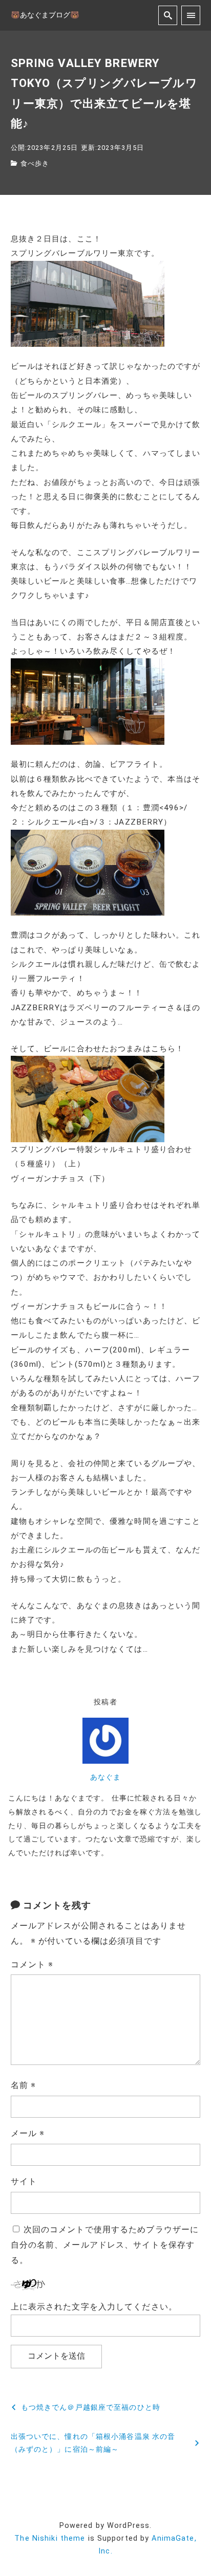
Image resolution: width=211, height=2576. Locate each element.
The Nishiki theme (50, 2538)
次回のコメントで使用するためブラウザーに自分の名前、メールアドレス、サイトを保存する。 (105, 2245)
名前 (24, 2085)
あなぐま (105, 1777)
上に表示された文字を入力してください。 (94, 2307)
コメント (32, 1964)
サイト (24, 2181)
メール (28, 2133)
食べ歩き (35, 163)
